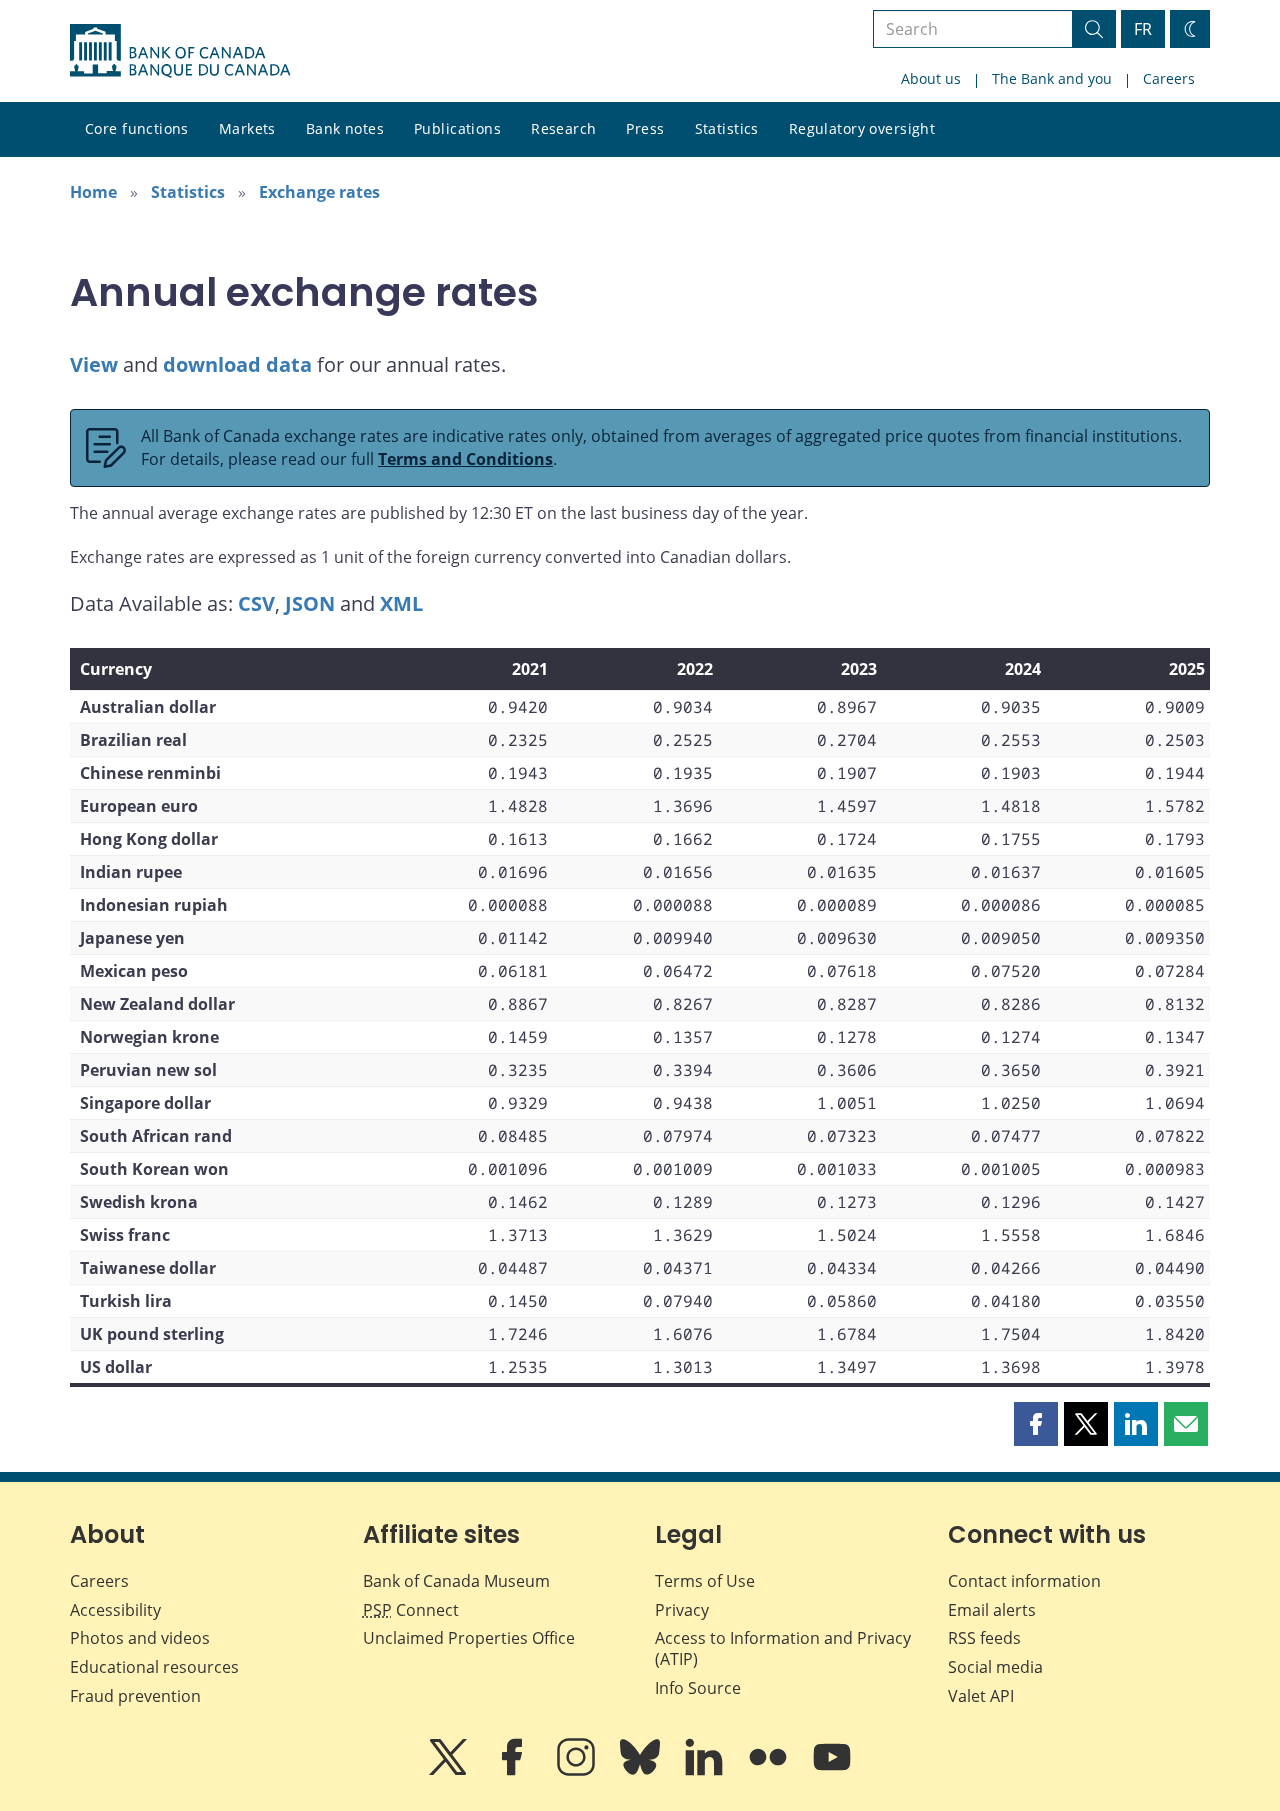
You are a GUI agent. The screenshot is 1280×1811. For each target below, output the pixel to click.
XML (401, 603)
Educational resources (154, 1667)
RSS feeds (984, 1638)
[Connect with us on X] (450, 1771)
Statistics (727, 128)
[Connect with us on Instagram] (578, 1771)
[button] (1036, 1424)
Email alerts (992, 1610)
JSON (310, 603)
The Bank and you (1052, 78)
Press (645, 128)
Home (93, 192)
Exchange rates (319, 192)
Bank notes (345, 128)
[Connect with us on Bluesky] (642, 1771)
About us (931, 78)
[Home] (180, 51)
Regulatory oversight (862, 128)
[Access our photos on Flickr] (770, 1771)
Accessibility (115, 1610)
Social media (995, 1667)
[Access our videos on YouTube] (832, 1771)
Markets (247, 128)
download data (237, 364)
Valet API (981, 1696)
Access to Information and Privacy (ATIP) (783, 1648)
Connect (411, 1610)
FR (1143, 29)
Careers (1169, 78)
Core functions (137, 128)
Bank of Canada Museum (456, 1581)
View (94, 364)
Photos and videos (140, 1638)
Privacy (682, 1610)
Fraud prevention (135, 1696)
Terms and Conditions (465, 459)
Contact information (1024, 1581)
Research (563, 128)
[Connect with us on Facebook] (514, 1771)
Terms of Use (705, 1581)
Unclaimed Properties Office (469, 1638)
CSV (256, 603)
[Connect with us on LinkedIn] (706, 1771)
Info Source (698, 1688)
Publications (457, 128)
